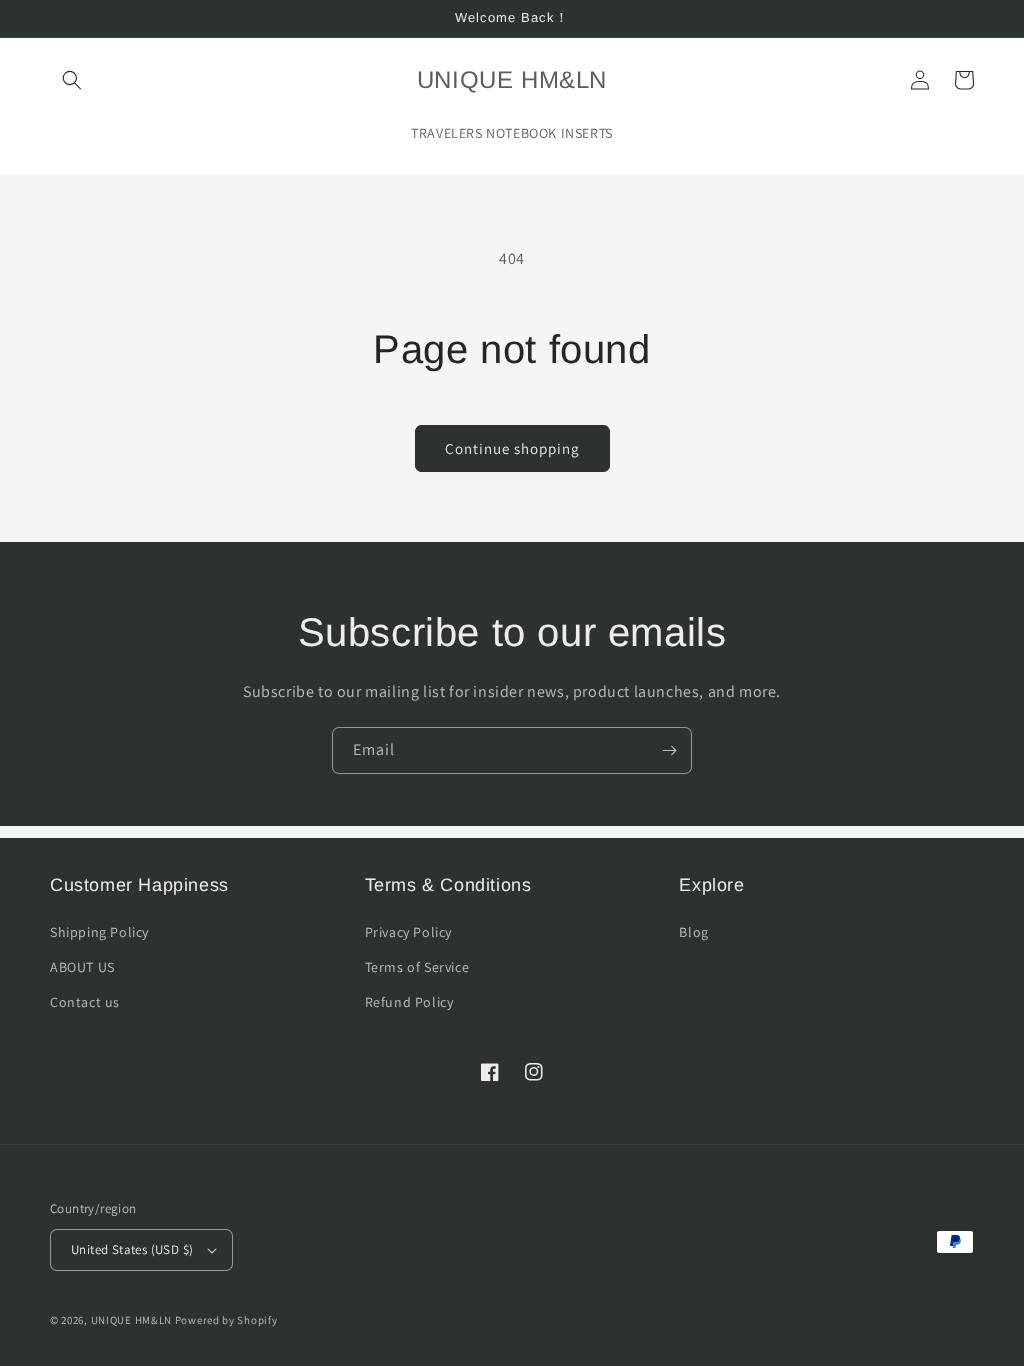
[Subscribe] (669, 750)
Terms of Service (417, 967)
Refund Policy (409, 1002)
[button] (72, 80)
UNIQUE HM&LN (131, 1320)
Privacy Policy (408, 932)
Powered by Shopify (226, 1320)
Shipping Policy (99, 932)
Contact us (85, 1002)
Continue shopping (512, 448)
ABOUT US (82, 967)
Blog (693, 932)
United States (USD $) (132, 1249)
